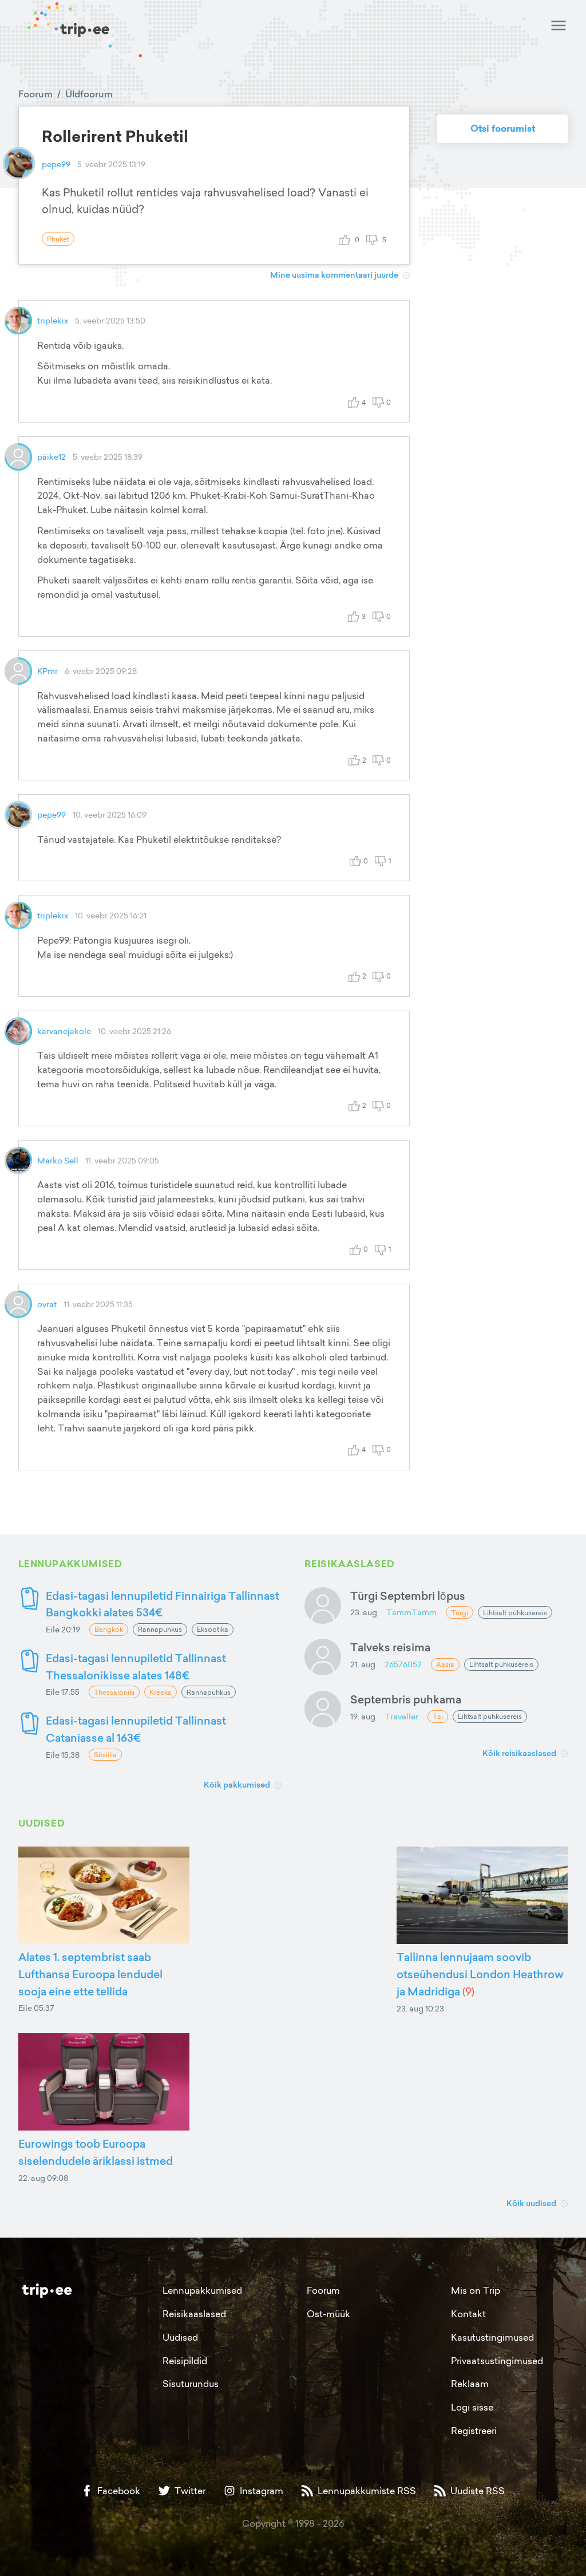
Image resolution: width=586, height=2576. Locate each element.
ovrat (47, 1304)
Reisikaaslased (194, 2314)
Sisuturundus (191, 2384)
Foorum (35, 94)
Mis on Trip (476, 2290)
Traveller (401, 1716)
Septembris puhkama (406, 1699)
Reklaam (470, 2384)
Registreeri (474, 2431)
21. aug (363, 1664)
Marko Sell (58, 1160)
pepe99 (56, 164)
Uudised (180, 2337)
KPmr (47, 671)
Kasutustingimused (492, 2337)
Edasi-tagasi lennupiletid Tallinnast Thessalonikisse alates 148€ (136, 1666)
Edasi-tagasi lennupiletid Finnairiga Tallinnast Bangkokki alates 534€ (163, 1604)
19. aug (363, 1716)
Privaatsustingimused (497, 2361)
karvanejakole (64, 1031)
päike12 (52, 457)
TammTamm (411, 1612)
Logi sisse (472, 2407)
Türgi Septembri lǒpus (408, 1595)
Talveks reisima (390, 1647)
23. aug (364, 1612)
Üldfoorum (89, 94)
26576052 (403, 1664)
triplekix (53, 320)
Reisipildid (185, 2361)
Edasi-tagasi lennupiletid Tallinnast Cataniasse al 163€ (136, 1729)
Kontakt (468, 2314)
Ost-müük (328, 2314)
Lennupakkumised (202, 2290)
